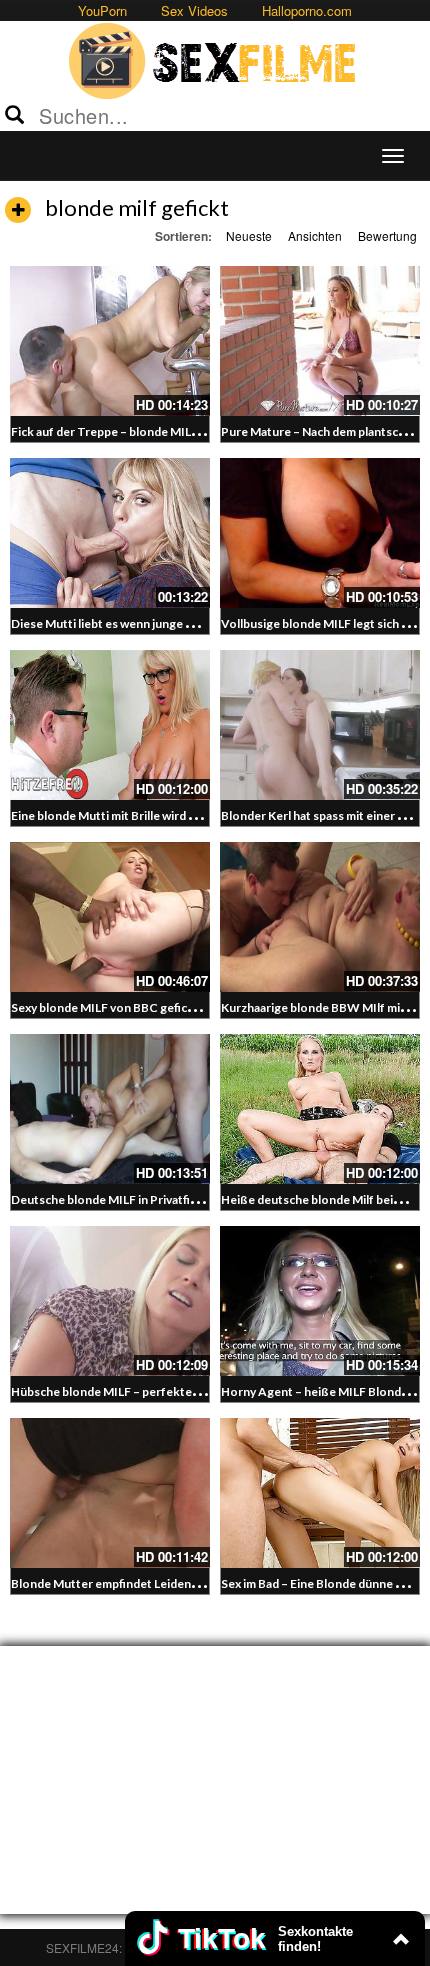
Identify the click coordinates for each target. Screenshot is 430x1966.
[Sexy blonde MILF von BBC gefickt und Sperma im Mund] (110, 917)
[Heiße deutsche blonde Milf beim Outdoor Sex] (320, 1109)
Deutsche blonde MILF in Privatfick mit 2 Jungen (142, 1199)
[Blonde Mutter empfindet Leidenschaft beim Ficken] (110, 1493)
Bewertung (387, 235)
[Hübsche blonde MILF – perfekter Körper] (110, 1301)
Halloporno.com (307, 10)
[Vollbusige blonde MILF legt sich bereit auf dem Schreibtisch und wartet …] (320, 533)
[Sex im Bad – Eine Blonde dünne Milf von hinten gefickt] (320, 1493)
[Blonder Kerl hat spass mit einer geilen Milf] (320, 725)
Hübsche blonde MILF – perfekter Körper (125, 1391)
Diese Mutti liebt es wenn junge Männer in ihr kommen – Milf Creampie (204, 623)
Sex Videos (194, 10)
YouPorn (102, 10)
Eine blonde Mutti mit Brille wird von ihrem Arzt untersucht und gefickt (204, 815)
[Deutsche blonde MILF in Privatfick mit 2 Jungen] (110, 1109)
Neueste (249, 235)
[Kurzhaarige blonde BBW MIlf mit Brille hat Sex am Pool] (320, 917)
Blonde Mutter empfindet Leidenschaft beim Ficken (152, 1583)
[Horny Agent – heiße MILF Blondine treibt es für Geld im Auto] (320, 1301)
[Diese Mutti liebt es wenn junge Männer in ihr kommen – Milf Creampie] (110, 533)
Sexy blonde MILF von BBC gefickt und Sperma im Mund (163, 1007)
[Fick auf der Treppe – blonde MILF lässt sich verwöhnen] (110, 341)
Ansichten (315, 235)
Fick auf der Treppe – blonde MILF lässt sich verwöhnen (163, 431)
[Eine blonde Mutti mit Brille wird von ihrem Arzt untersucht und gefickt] (110, 725)
